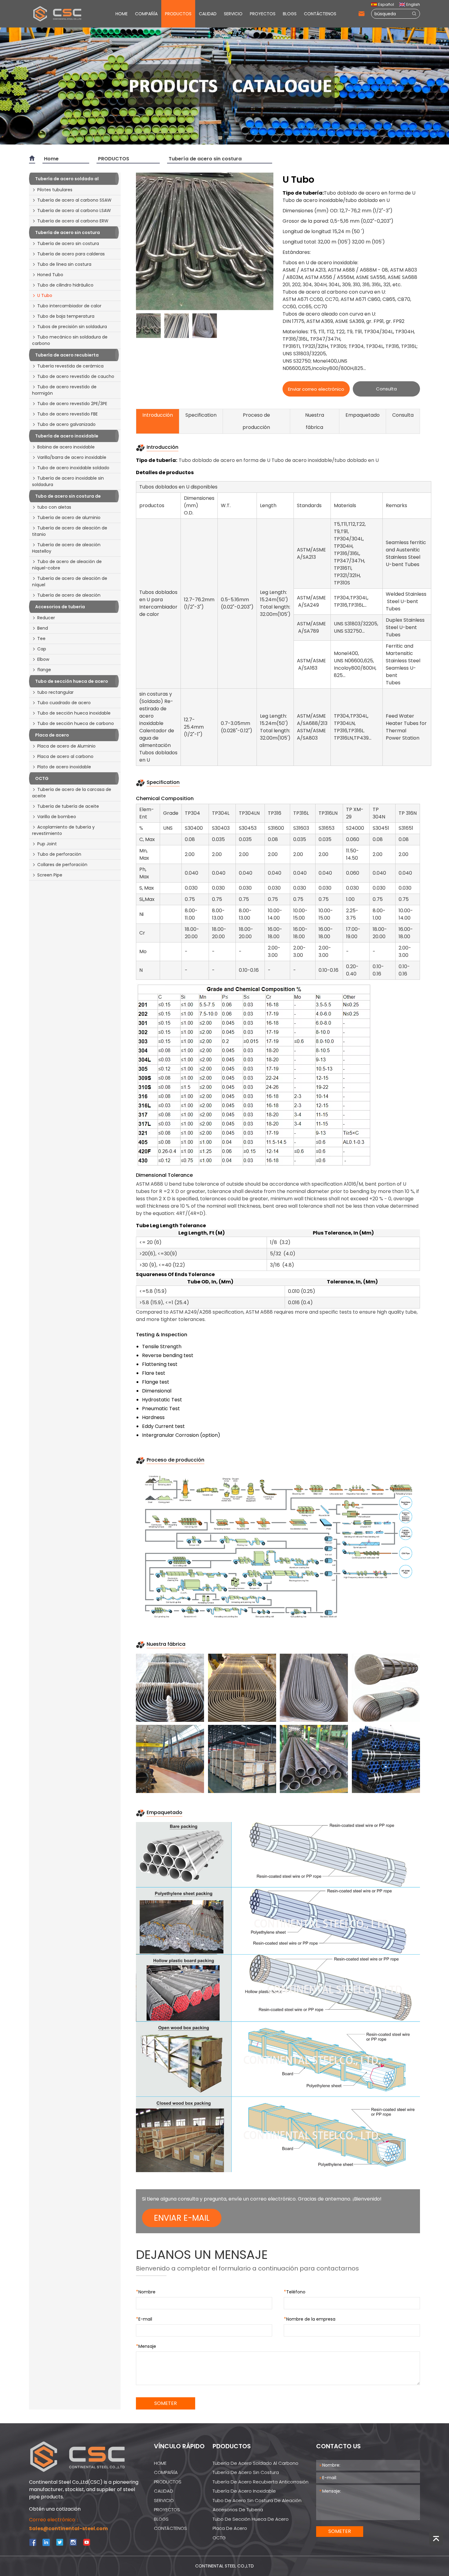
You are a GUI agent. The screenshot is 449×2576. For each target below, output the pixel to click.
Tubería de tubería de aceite (68, 806)
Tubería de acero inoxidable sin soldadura (68, 481)
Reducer (46, 618)
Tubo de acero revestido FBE (68, 414)
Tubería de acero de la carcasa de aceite (72, 793)
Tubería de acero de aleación (69, 595)
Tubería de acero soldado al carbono (256, 2463)
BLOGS (290, 14)
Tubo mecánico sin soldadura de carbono (70, 340)
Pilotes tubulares (55, 190)
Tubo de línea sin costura (64, 264)
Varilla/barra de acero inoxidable (72, 457)
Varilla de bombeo (57, 817)
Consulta (386, 389)
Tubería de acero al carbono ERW (73, 221)
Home (51, 159)
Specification (201, 415)
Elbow (43, 659)
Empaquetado (363, 415)
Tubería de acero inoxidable (244, 2491)
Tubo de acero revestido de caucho (76, 376)
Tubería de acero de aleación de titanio (70, 531)
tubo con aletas (54, 507)
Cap (42, 649)
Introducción (158, 415)
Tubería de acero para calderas (71, 254)
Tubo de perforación (59, 854)
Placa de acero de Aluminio (66, 746)
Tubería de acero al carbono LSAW (74, 210)
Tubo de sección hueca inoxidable (74, 713)
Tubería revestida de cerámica (70, 366)
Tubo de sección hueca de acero (251, 2519)
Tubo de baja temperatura (66, 316)
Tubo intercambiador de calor (69, 306)
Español (386, 4)
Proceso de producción (256, 421)
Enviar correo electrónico (316, 389)
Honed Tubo (50, 275)
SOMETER (166, 2403)
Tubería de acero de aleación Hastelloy (66, 548)
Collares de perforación (62, 865)
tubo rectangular (55, 692)
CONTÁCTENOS (320, 14)
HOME (122, 14)
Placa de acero (230, 2528)
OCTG (219, 2538)
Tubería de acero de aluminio (69, 518)
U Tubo (45, 295)
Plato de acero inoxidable (64, 767)
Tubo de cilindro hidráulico (65, 285)
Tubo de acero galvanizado (66, 424)
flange (44, 670)
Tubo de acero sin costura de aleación (257, 2500)
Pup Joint (47, 844)
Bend (43, 628)
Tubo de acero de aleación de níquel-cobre (67, 565)
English (413, 4)
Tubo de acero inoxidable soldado (73, 468)
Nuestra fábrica (315, 421)
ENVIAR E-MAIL (182, 2218)
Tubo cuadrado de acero (64, 703)
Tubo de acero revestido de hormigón (64, 390)
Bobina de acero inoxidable (66, 447)
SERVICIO (233, 14)
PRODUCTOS (178, 14)
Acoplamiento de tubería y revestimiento (63, 830)
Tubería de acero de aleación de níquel (70, 582)
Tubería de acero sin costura (205, 159)
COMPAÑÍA (146, 14)
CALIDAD (208, 14)
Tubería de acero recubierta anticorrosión (261, 2482)
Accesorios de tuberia (238, 2510)
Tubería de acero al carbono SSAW (74, 200)
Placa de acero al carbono (65, 756)
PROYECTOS (263, 14)
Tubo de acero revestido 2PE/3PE (72, 404)
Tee (41, 639)
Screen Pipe (50, 875)
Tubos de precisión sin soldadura (72, 327)
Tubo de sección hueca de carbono (76, 723)
